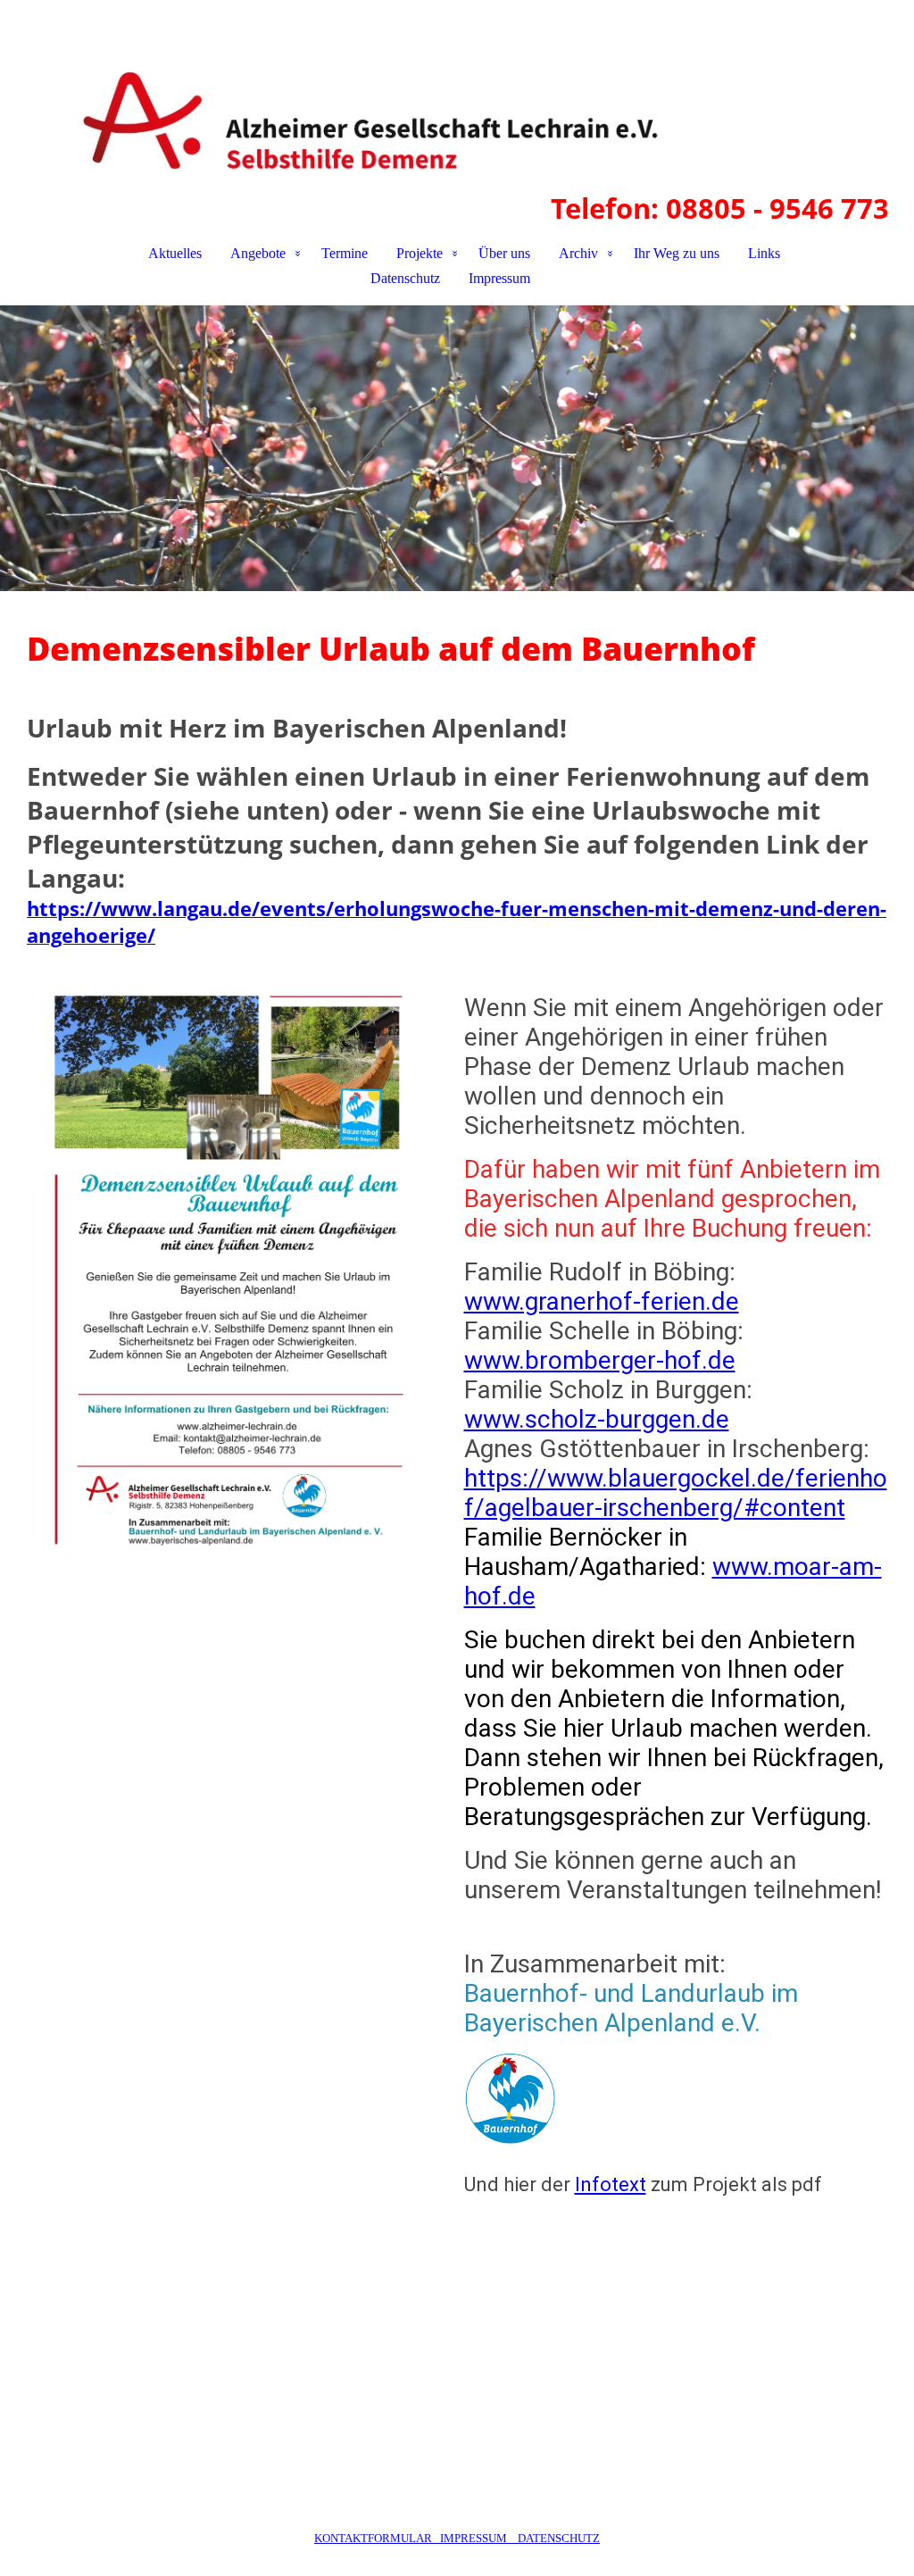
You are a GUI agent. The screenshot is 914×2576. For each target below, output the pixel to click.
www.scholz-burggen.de (597, 1419)
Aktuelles (175, 253)
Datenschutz (405, 278)
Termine (345, 253)
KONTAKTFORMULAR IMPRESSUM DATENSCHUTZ (457, 2538)
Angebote (258, 253)
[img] (457, 95)
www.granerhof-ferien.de (602, 1301)
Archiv (578, 253)
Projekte (420, 253)
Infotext (611, 2184)
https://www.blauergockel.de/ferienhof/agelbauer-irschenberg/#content (676, 1493)
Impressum (499, 278)
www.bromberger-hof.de (600, 1360)
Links (764, 253)
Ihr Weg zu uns (677, 253)
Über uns (504, 253)
